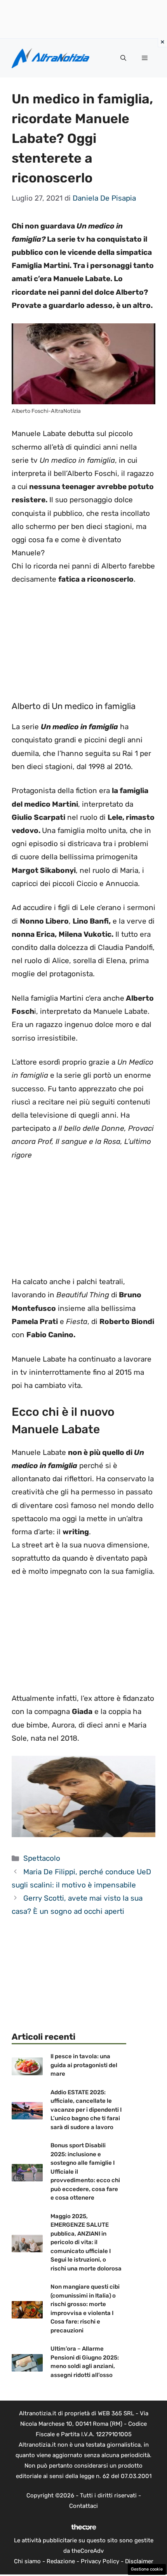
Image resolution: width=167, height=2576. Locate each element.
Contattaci (83, 2506)
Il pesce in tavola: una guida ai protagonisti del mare (84, 2065)
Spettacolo (42, 1858)
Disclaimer (139, 2561)
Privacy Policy (100, 2561)
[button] (123, 58)
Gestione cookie (147, 2569)
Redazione (61, 2561)
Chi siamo (27, 2561)
